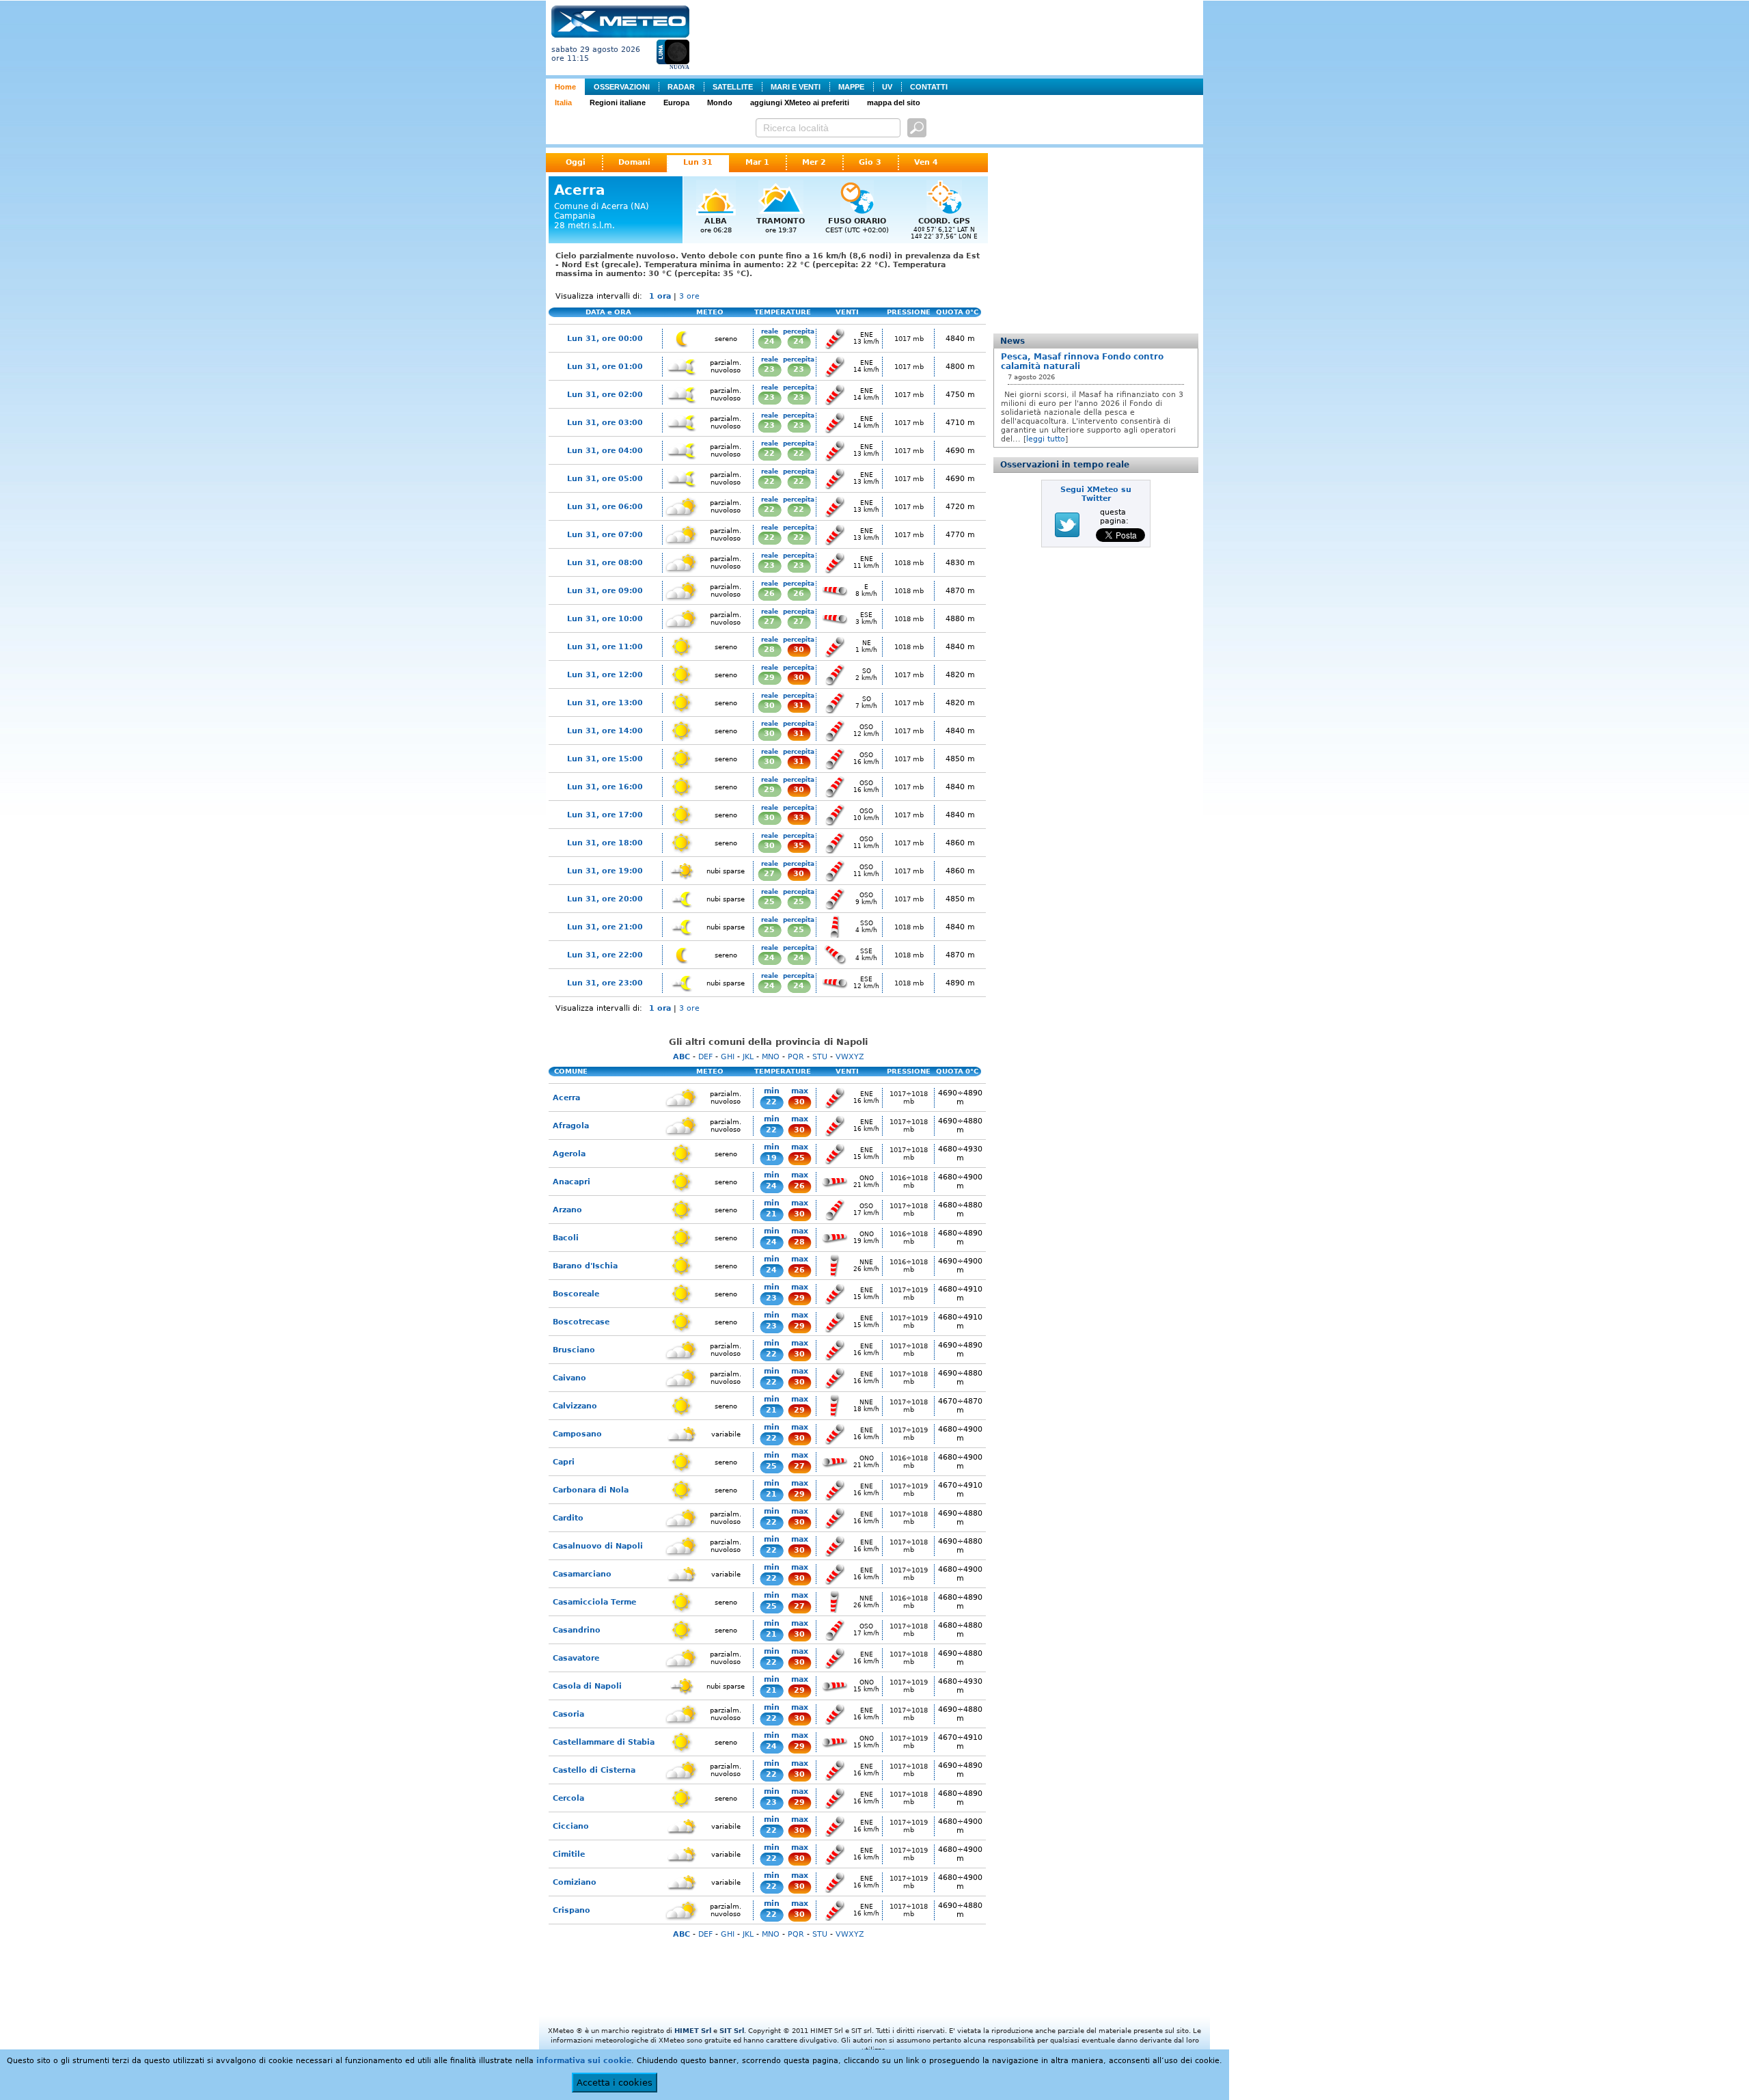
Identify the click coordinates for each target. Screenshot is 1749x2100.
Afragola (571, 1126)
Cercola (568, 1798)
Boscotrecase (581, 1322)
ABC (681, 1057)
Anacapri (571, 1182)
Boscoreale (576, 1294)
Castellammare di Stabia (604, 1742)
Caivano (569, 1378)
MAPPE (851, 87)
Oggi (576, 162)
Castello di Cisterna (594, 1770)
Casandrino (577, 1630)
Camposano (577, 1434)
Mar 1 (757, 162)
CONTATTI (929, 87)
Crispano (571, 1910)
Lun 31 (698, 162)
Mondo (720, 103)
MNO (771, 1057)
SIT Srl (732, 2031)
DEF (705, 1057)
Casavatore (576, 1658)
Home (565, 87)
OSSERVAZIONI (622, 87)
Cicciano (571, 1826)
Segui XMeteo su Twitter (1096, 494)
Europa (676, 103)
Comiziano (575, 1882)
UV (887, 87)
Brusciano (574, 1350)
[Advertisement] (949, 36)
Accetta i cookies (615, 2083)
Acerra (566, 1098)
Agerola (569, 1154)
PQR (796, 1057)
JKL (748, 1057)
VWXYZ (850, 1057)
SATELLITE (733, 87)
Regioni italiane (618, 103)
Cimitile (569, 1854)
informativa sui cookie (584, 2061)
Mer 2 (814, 162)
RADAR (681, 87)
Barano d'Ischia (585, 1266)
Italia (563, 103)
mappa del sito (894, 103)
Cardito (568, 1518)
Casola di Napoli (587, 1686)
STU (820, 1057)
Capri (564, 1462)
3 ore (689, 296)
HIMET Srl (693, 2031)
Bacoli (566, 1238)
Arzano (567, 1210)
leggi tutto (1046, 439)
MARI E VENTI (796, 87)
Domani (634, 162)
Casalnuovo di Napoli (598, 1546)
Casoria (568, 1714)
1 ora (660, 296)
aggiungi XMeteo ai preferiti (800, 103)
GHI (728, 1057)
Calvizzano (575, 1406)
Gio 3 (870, 162)
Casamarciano (582, 1574)
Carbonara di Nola (591, 1490)
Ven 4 (926, 162)
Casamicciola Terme (594, 1602)
